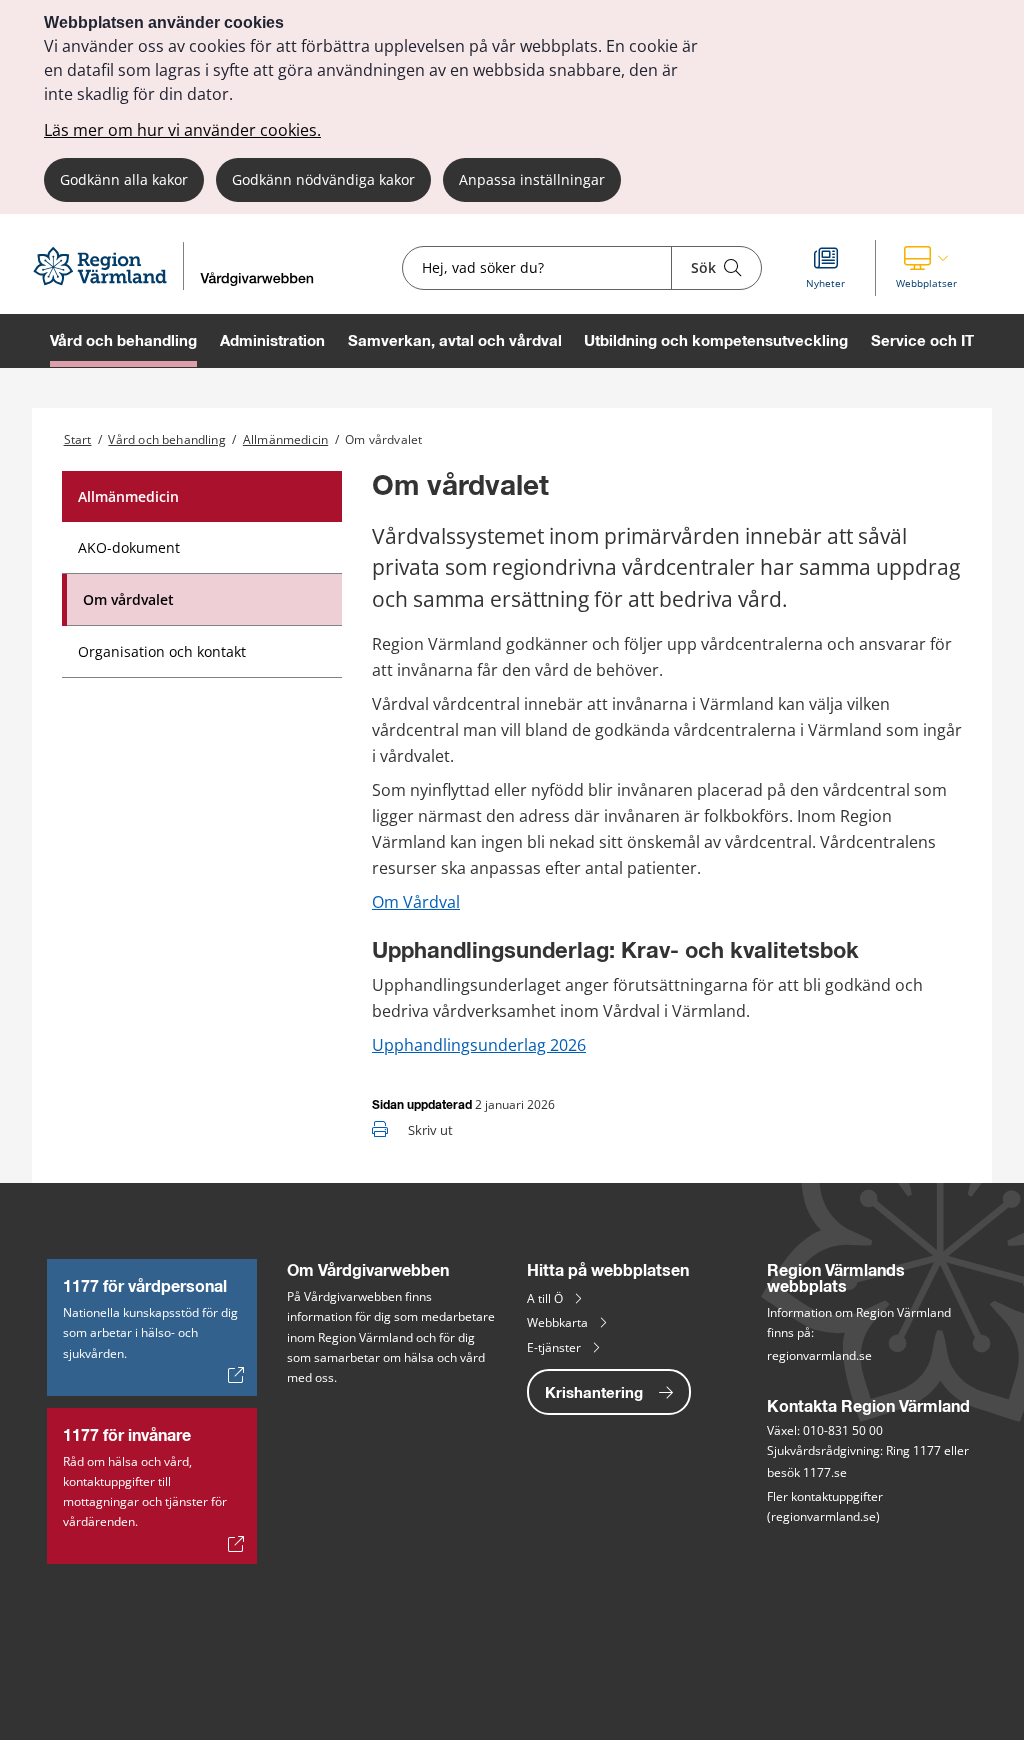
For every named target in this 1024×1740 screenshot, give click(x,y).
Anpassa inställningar (532, 179)
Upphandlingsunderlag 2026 (479, 1045)
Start (78, 439)
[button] (926, 268)
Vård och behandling (123, 340)
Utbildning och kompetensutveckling (716, 340)
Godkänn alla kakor (124, 179)
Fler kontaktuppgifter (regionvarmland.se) (826, 1506)
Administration (272, 340)
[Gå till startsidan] (182, 284)
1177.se (825, 1472)
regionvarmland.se (819, 1355)
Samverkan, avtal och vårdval (455, 340)
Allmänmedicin (285, 439)
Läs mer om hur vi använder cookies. (182, 130)
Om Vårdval (416, 902)
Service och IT (922, 340)
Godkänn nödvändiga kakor (323, 179)
